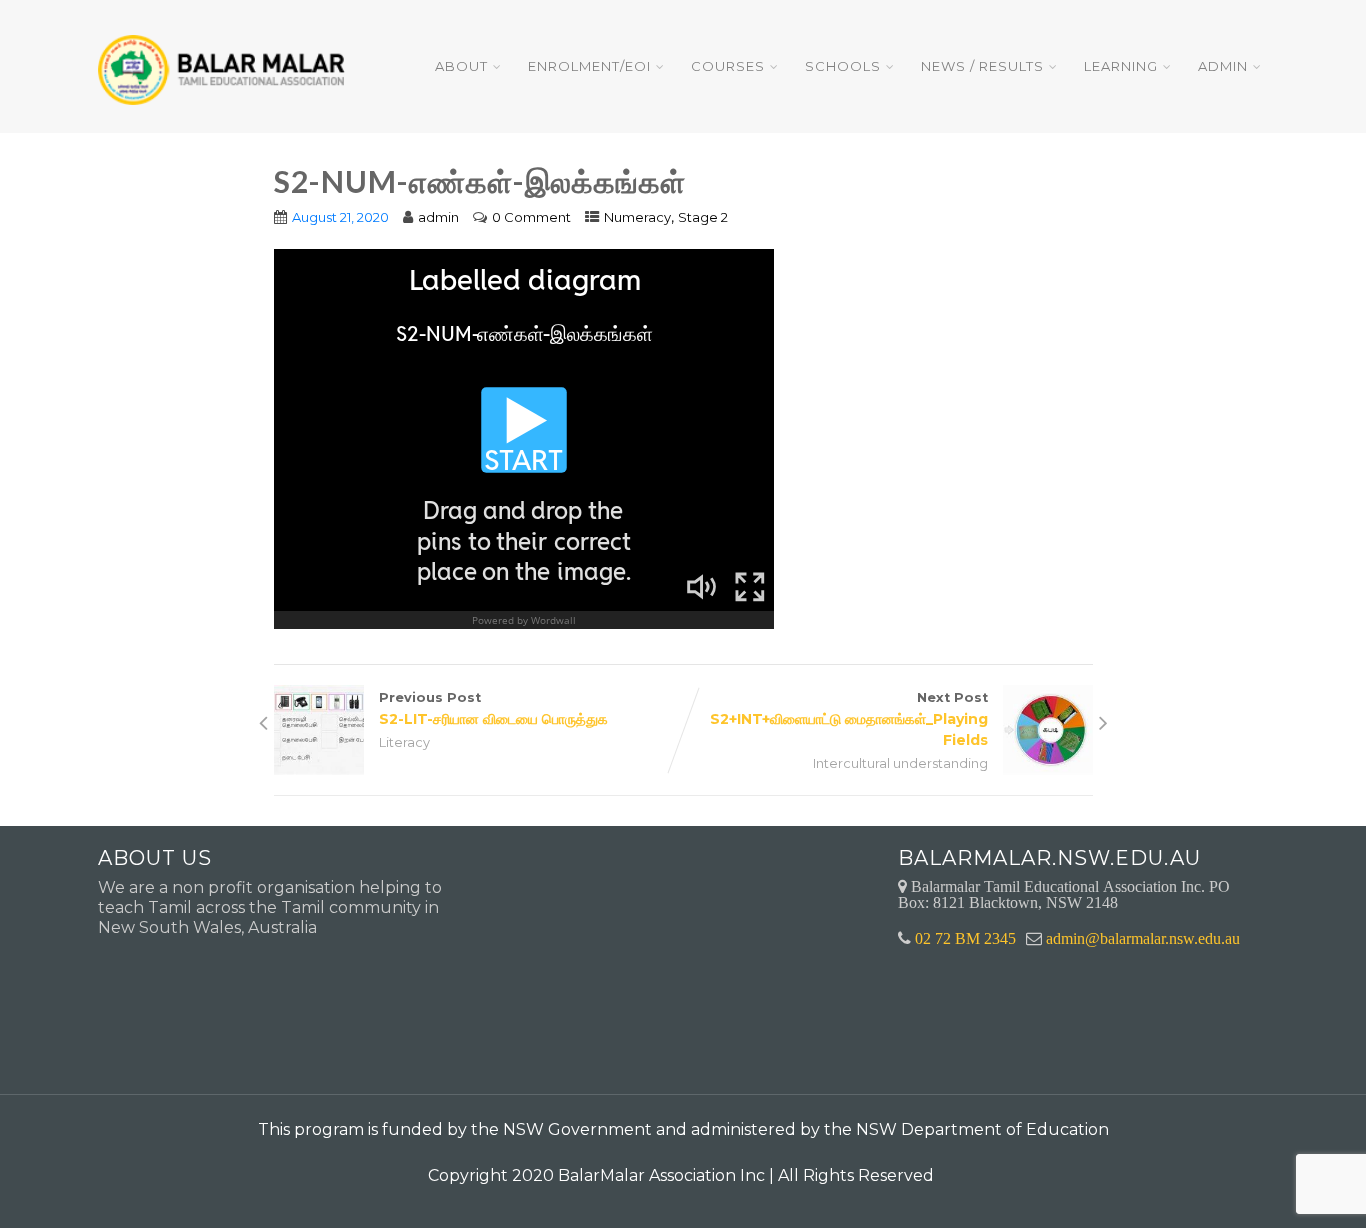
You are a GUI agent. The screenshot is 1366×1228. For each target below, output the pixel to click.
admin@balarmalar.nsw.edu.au (1143, 938)
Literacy (404, 742)
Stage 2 (703, 217)
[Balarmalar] (225, 56)
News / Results (982, 66)
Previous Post (493, 709)
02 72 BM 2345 (965, 938)
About (461, 66)
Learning (1121, 66)
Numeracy (637, 217)
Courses (728, 66)
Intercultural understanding (900, 763)
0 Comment (531, 217)
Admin (1223, 66)
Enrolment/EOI (589, 66)
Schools (843, 66)
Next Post (849, 719)
